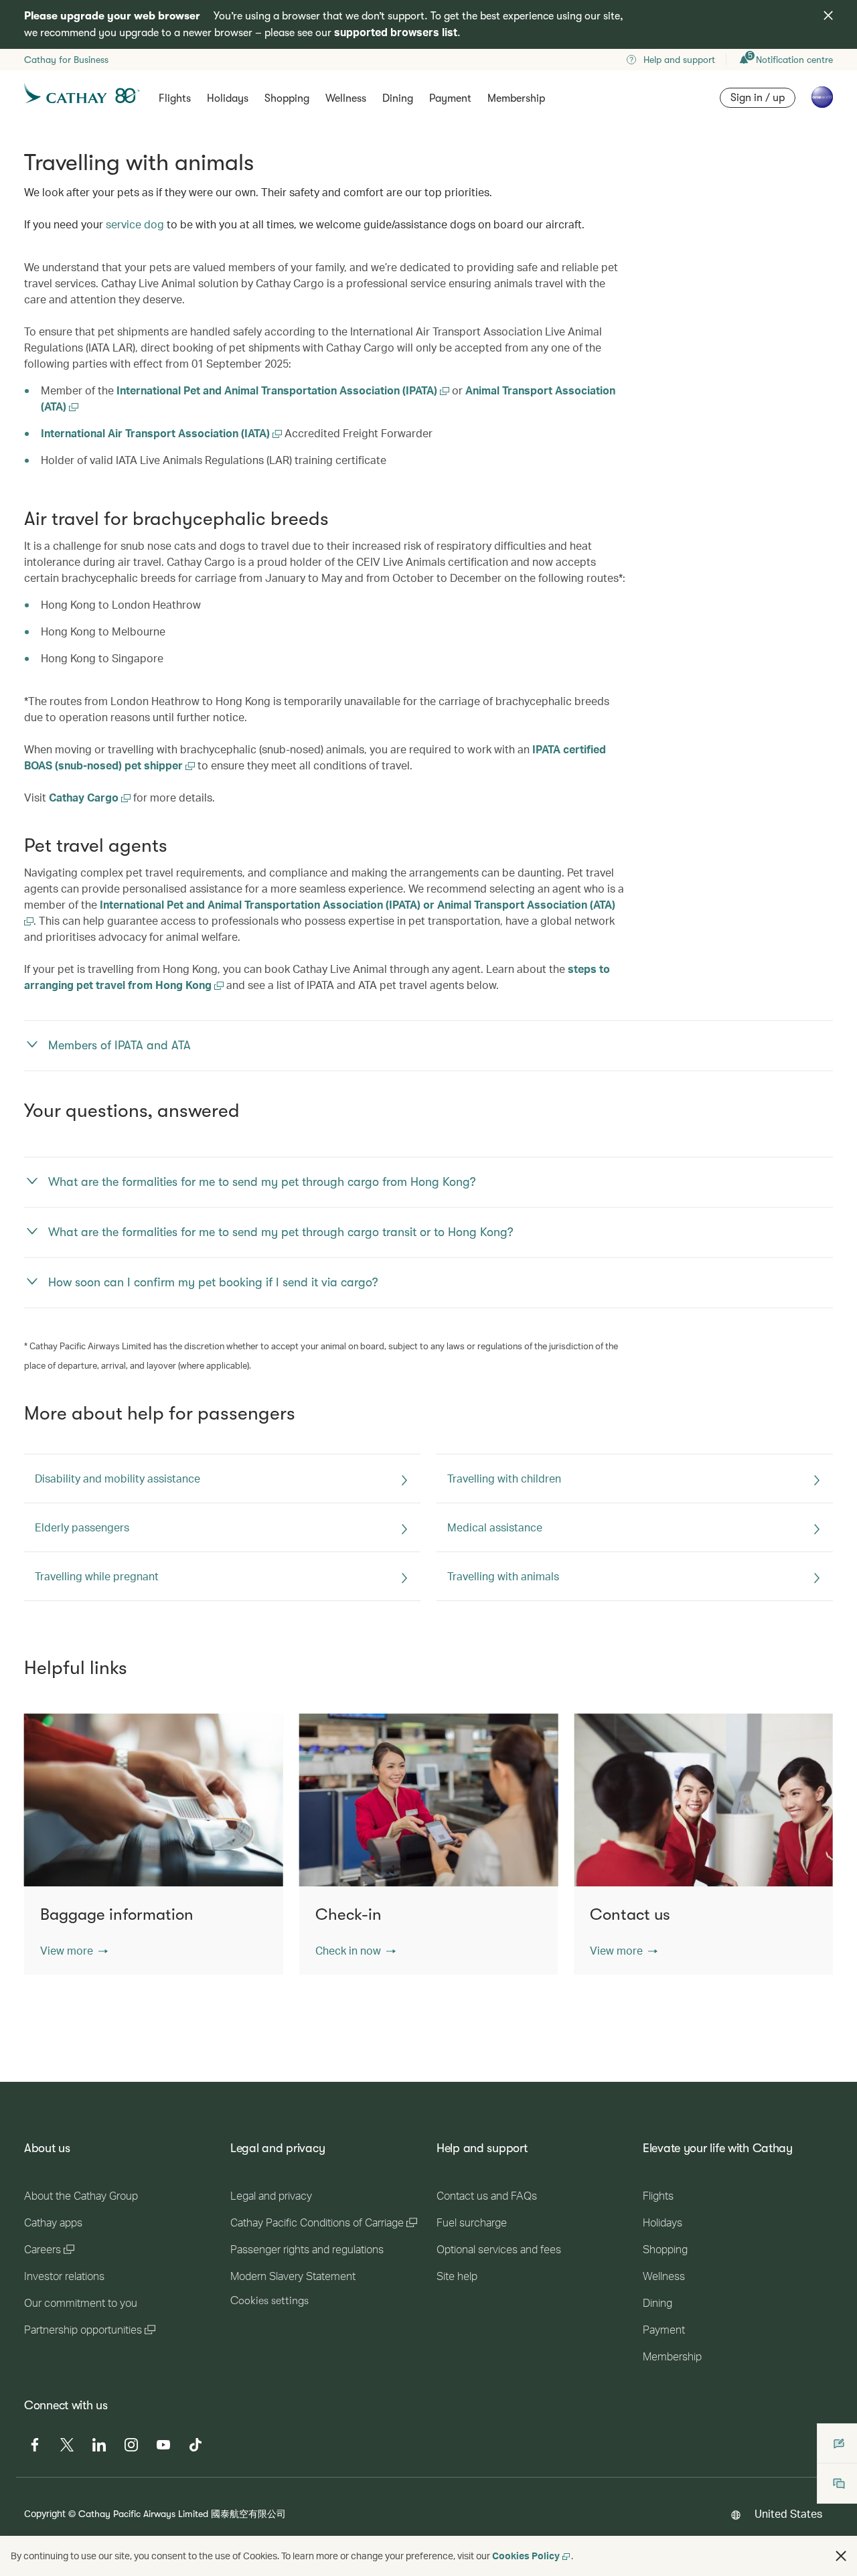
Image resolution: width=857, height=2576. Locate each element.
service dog (135, 224)
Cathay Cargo (85, 797)
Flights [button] (175, 98)
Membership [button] (516, 98)
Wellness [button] (346, 98)
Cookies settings (269, 2301)
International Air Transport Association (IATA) (157, 433)
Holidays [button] (228, 98)
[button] (74, 1951)
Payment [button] (450, 98)
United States (788, 2513)
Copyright (45, 2513)
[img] (828, 15)
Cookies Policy (526, 2556)
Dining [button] (398, 98)
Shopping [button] (287, 98)
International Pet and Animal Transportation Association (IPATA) (278, 390)
